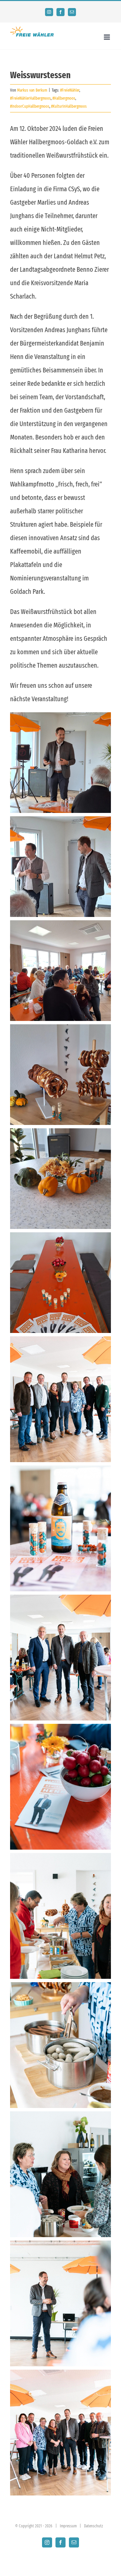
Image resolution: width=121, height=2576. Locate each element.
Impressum (68, 2526)
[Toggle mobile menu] (107, 37)
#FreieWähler (70, 90)
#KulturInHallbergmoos (69, 106)
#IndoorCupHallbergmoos (30, 106)
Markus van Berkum (32, 90)
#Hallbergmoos (64, 98)
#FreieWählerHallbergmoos (30, 98)
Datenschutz (93, 2526)
